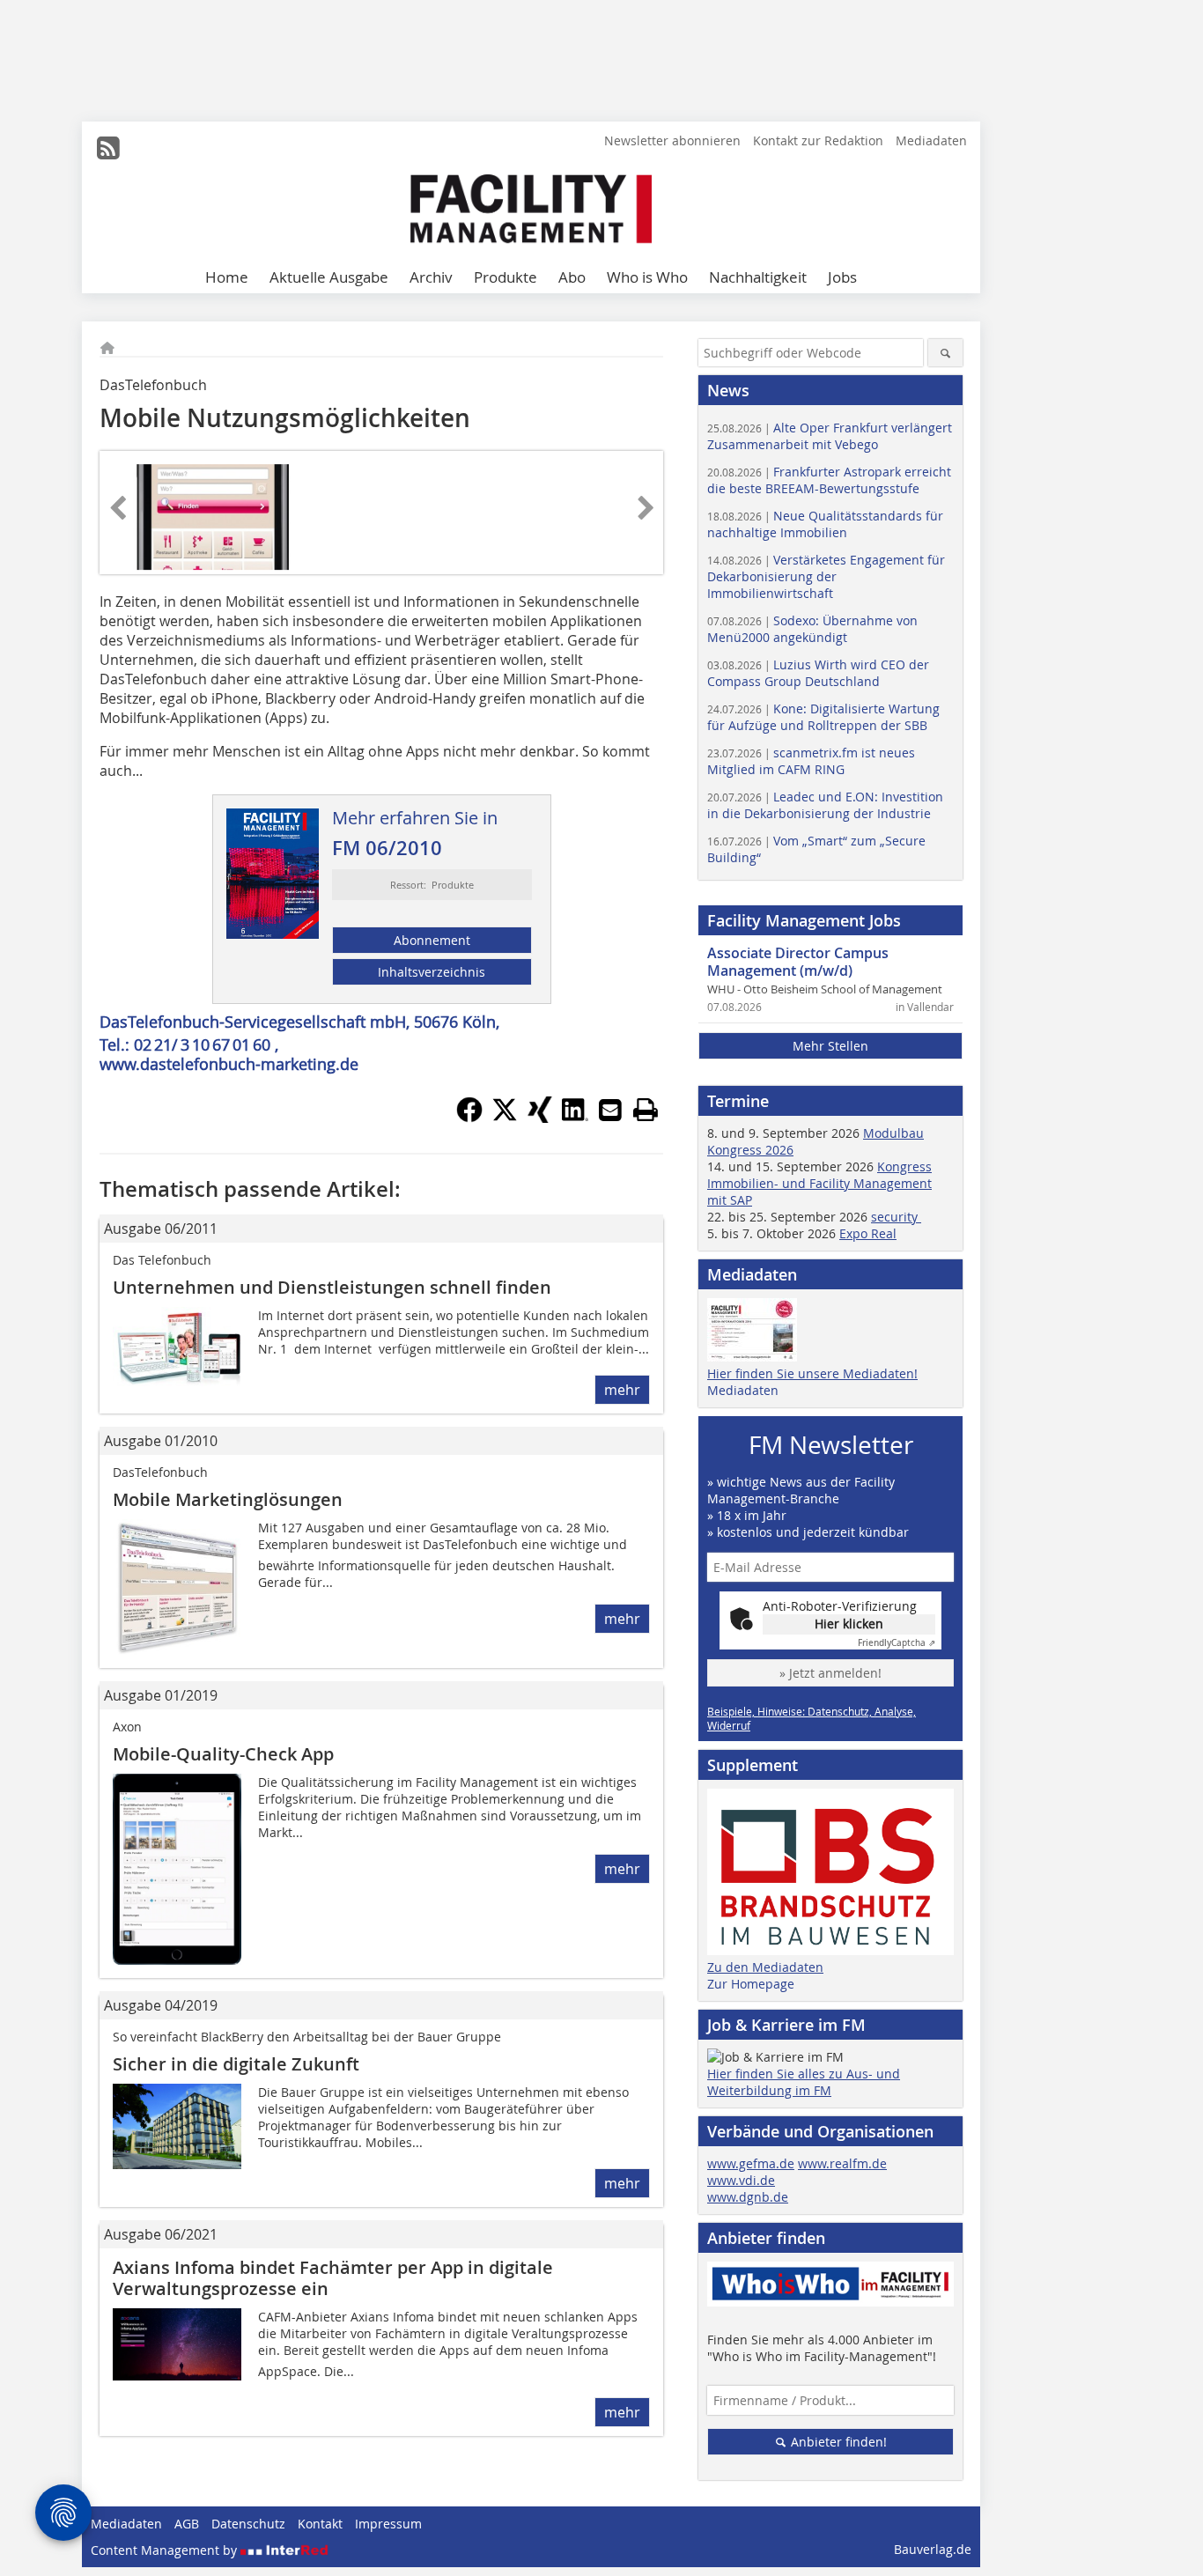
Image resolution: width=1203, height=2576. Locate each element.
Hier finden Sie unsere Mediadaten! (812, 1373)
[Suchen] (945, 353)
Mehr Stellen (830, 1046)
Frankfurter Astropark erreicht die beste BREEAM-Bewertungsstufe (829, 480)
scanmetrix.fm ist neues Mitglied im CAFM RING (811, 761)
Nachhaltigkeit (758, 277)
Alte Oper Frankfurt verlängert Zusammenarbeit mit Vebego (830, 436)
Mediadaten (931, 140)
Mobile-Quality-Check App (223, 1754)
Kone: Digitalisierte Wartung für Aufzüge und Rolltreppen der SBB (823, 717)
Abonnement (432, 940)
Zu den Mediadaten (765, 1967)
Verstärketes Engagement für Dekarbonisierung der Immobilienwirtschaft (826, 576)
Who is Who (647, 277)
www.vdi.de (741, 2180)
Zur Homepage (751, 1984)
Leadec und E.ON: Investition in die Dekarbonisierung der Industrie (825, 805)
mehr (622, 1390)
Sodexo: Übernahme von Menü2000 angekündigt (812, 629)
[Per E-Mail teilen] (610, 1110)
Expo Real (868, 1233)
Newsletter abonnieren (672, 140)
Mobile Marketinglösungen (228, 1499)
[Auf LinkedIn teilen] (575, 1118)
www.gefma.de (751, 2163)
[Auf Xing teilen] (540, 1118)
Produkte (506, 277)
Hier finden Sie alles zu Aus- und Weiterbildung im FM (804, 2082)
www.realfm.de (842, 2163)
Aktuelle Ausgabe (329, 277)
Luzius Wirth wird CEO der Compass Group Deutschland (818, 673)
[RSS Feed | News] (108, 148)
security (896, 1217)
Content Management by (166, 2550)
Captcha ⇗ (897, 1643)
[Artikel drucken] (646, 1110)
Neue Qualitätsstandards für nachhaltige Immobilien (825, 524)
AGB (187, 2524)
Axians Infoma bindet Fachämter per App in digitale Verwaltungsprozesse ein (333, 2278)
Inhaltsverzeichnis (432, 972)
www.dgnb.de (748, 2197)
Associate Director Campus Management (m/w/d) (798, 962)
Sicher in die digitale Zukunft (236, 2064)
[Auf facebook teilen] (469, 1118)
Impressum (388, 2524)
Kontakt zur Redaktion (818, 140)
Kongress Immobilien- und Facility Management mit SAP (819, 1183)
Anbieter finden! (837, 2442)
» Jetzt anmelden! (830, 1673)
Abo (572, 277)
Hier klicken (849, 1624)
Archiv (431, 277)
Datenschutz (248, 2524)
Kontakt (320, 2524)
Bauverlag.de (933, 2549)
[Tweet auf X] (505, 1118)
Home (227, 277)
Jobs (842, 277)
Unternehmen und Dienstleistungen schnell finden (332, 1287)
